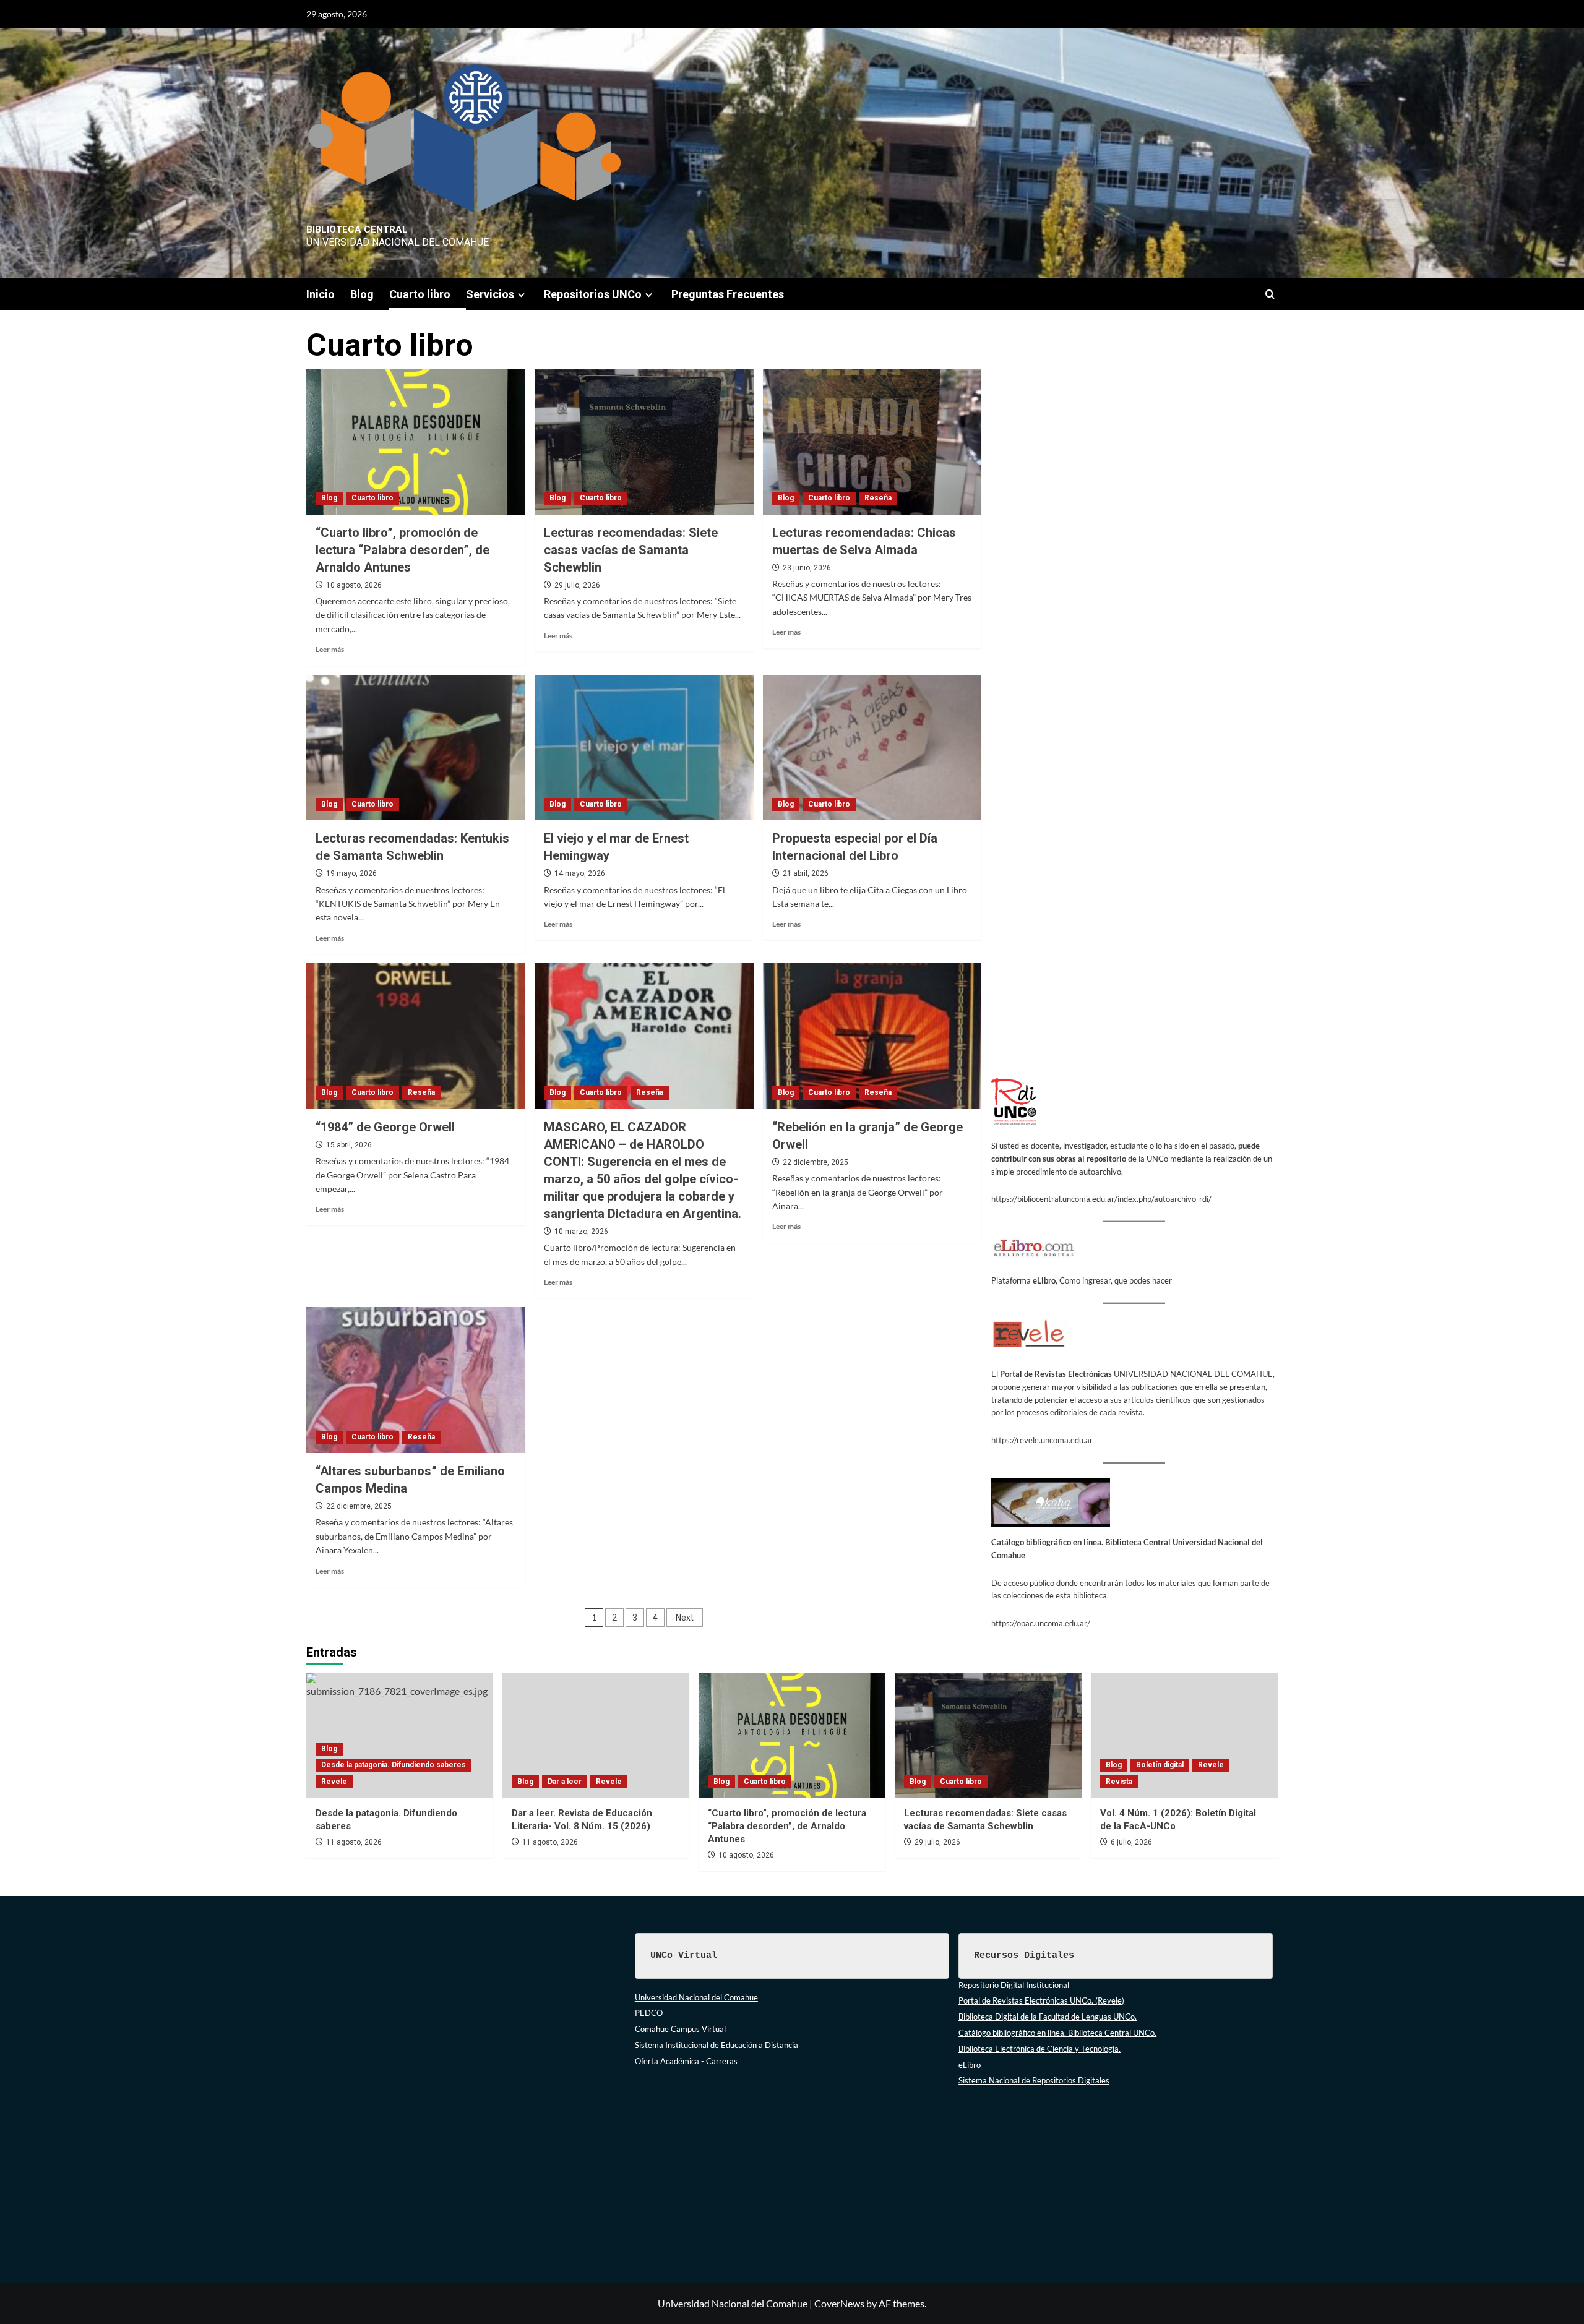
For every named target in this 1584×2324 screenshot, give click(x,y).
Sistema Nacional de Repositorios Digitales (1034, 2080)
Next (685, 1618)
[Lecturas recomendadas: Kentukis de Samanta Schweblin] (416, 748)
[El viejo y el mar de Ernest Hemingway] (644, 748)
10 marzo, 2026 (581, 1232)
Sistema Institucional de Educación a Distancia (717, 2045)
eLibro (970, 2065)
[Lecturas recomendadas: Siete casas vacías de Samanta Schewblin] (644, 442)
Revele (334, 1782)
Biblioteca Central (357, 229)
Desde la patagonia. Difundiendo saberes (394, 1765)
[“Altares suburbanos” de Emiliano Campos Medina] (416, 1380)
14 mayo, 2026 (580, 873)
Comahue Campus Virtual (680, 2029)
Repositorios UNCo (593, 294)
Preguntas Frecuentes (728, 294)
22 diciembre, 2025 (816, 1162)
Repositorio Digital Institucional (1014, 1985)
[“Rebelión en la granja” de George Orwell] (872, 1036)
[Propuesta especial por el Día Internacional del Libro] (872, 748)
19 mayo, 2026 (351, 873)
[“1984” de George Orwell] (416, 1036)
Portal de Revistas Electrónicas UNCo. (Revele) (1041, 2000)
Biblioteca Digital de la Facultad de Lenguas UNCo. (1048, 2017)
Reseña (878, 498)
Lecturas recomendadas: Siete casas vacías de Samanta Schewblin (631, 550)
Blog (362, 294)
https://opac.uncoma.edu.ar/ (1041, 1623)
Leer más (330, 649)
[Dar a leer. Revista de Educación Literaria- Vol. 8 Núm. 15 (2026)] (596, 1735)
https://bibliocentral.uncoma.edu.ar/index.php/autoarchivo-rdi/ (1101, 1199)
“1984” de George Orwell (385, 1127)
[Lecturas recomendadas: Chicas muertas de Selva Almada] (872, 442)
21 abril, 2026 (806, 873)
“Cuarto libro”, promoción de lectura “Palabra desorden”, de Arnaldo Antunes (402, 550)
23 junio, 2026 (807, 568)
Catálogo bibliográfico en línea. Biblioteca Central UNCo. (1057, 2033)
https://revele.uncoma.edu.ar (1042, 1440)
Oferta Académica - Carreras (686, 2061)
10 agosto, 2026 (354, 585)
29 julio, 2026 (577, 585)
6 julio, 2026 (1131, 1842)
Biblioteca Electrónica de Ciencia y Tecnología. (1039, 2049)
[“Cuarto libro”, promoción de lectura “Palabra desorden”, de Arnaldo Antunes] (416, 442)
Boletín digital (1160, 1765)
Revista (1119, 1782)
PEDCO (649, 2013)
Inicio (321, 294)
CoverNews (839, 2303)
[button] (1270, 294)
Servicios (490, 294)
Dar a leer (565, 1782)
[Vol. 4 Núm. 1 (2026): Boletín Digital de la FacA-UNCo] (1184, 1735)
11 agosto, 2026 (354, 1842)
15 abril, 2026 (349, 1145)
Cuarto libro (420, 294)
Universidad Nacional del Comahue (696, 1997)
